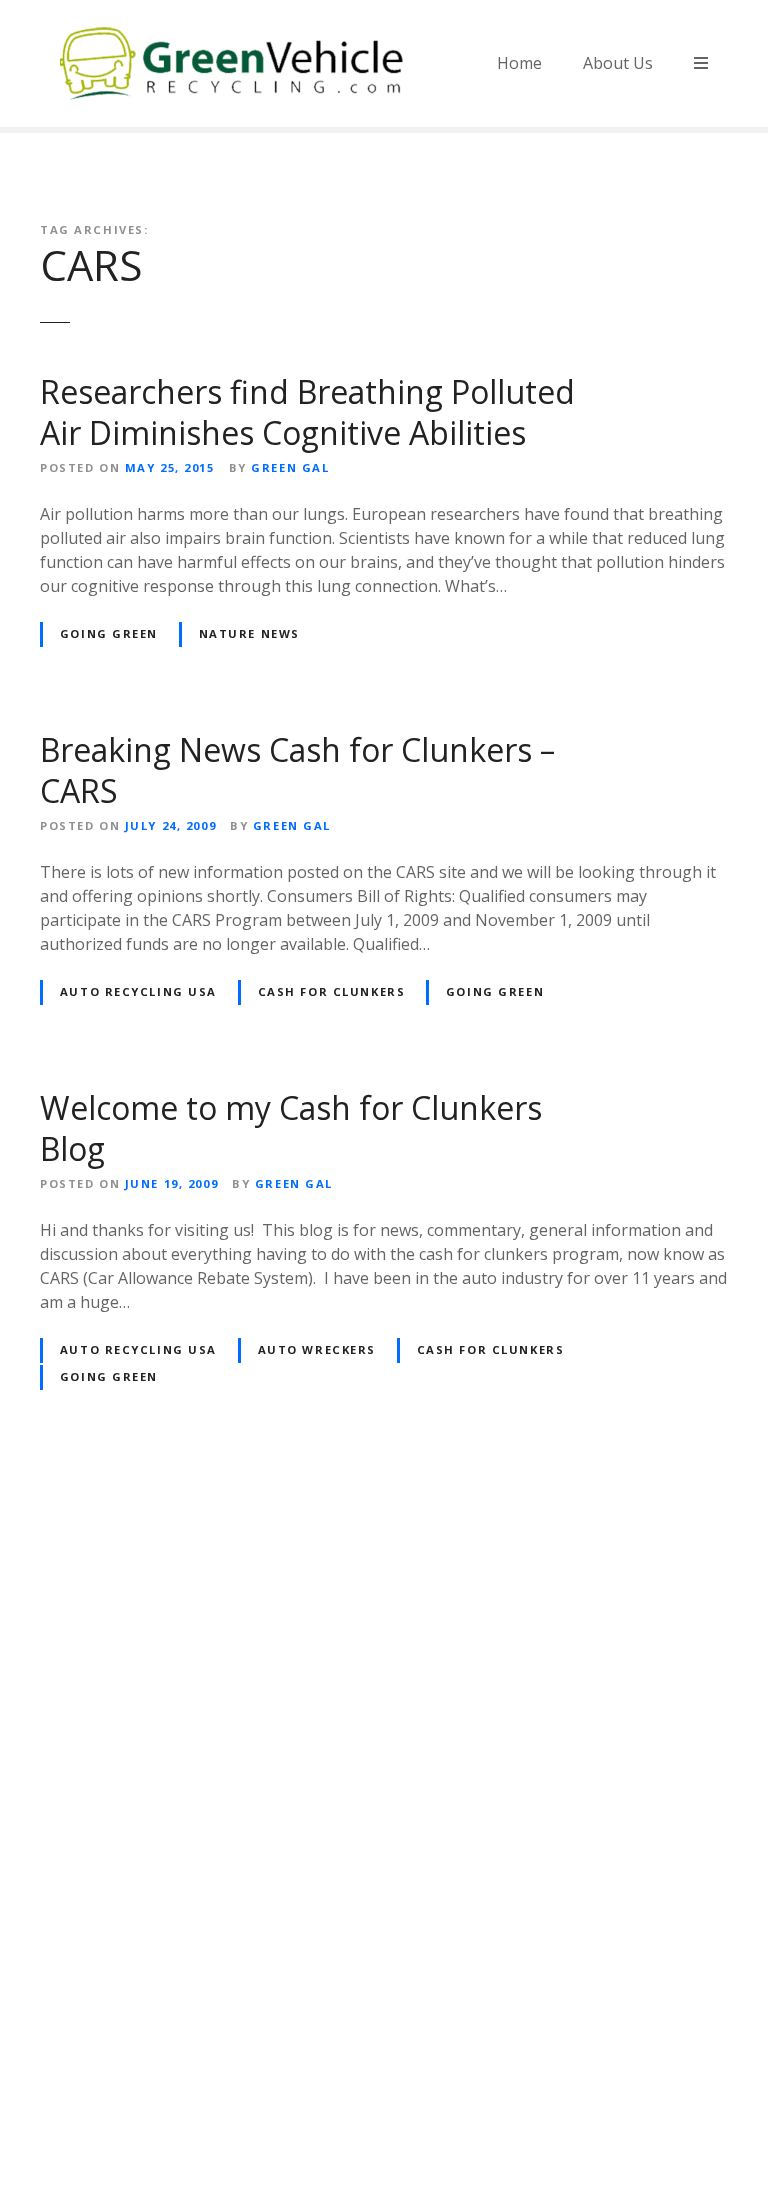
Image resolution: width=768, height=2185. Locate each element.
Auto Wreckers (317, 1349)
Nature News (249, 633)
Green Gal (290, 467)
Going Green (109, 633)
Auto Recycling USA (138, 991)
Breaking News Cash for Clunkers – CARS (297, 770)
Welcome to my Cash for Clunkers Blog (291, 1128)
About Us (618, 63)
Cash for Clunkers (332, 991)
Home (519, 63)
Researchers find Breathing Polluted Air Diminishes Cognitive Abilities (307, 412)
